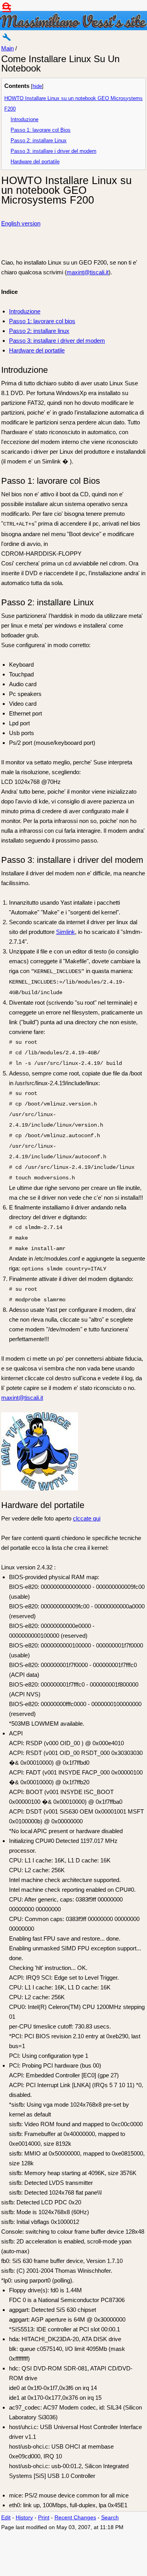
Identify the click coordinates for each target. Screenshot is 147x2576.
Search (110, 2518)
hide (37, 86)
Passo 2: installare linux (39, 331)
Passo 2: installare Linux (39, 141)
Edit (6, 2518)
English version (21, 223)
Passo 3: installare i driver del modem (54, 151)
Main (7, 48)
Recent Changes (75, 2518)
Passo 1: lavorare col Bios (41, 130)
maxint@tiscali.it (88, 272)
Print (44, 2518)
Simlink (65, 932)
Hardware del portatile (35, 162)
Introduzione (24, 120)
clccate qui (87, 1518)
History (24, 2518)
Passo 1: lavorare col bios (42, 321)
